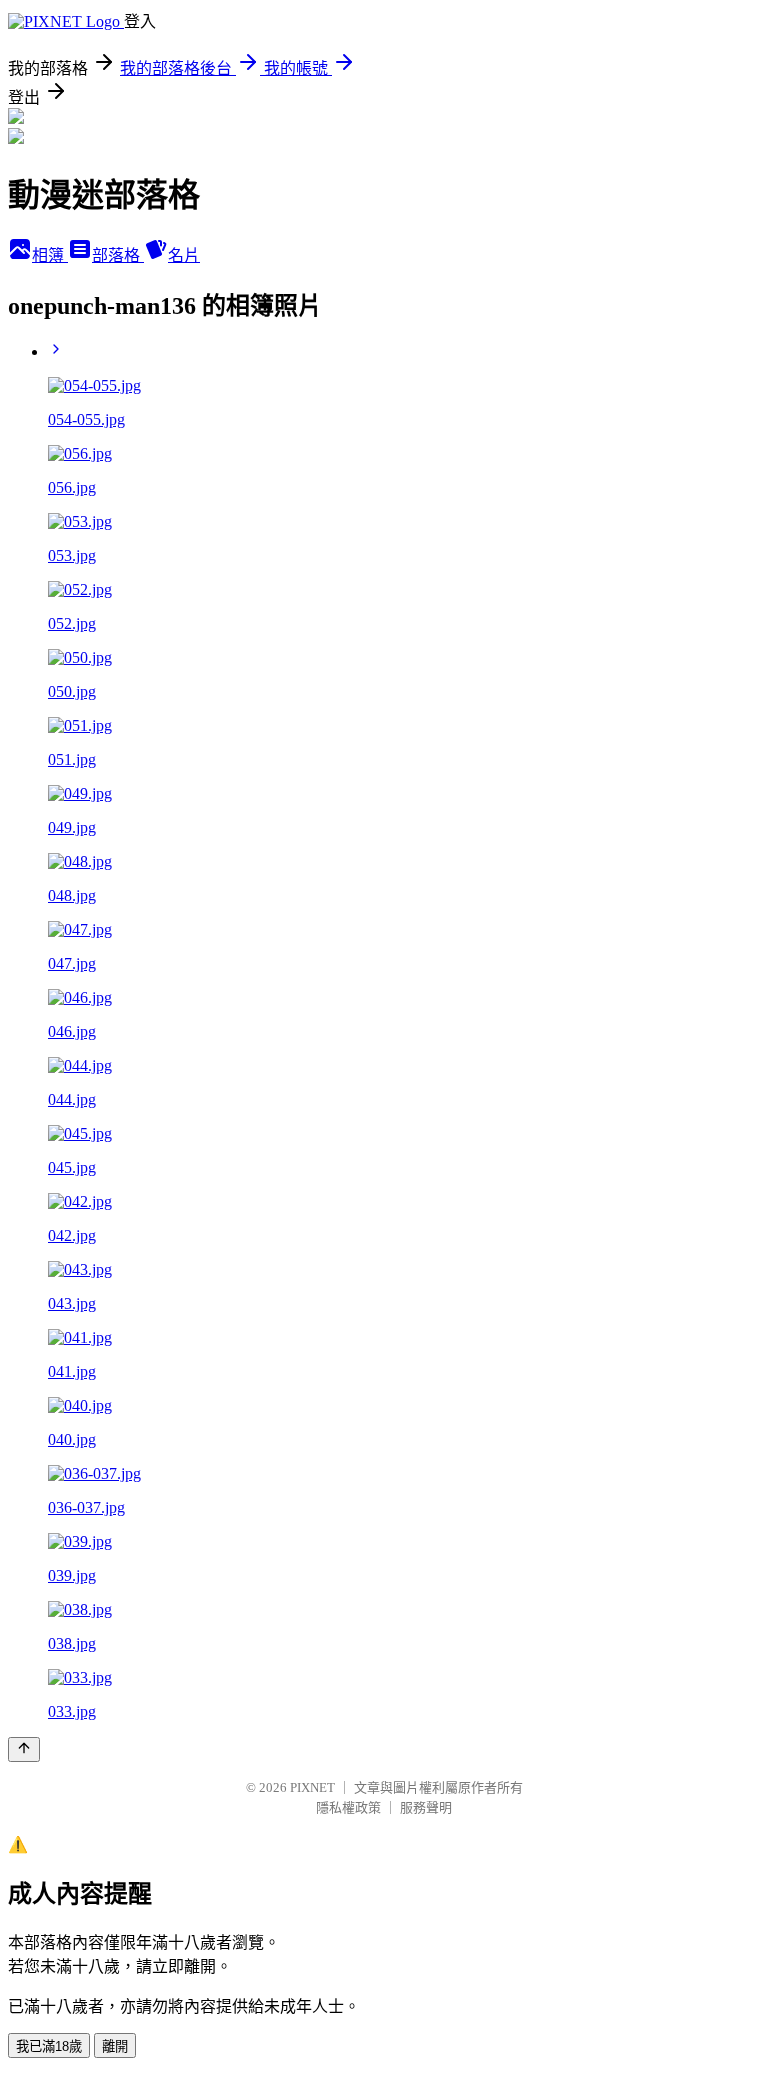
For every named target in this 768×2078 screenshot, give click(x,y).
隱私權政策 (348, 1807)
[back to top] (24, 1749)
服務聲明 (426, 1807)
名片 (184, 255)
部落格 (118, 255)
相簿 (50, 255)
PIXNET (312, 1787)
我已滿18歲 (49, 2046)
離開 (115, 2046)
